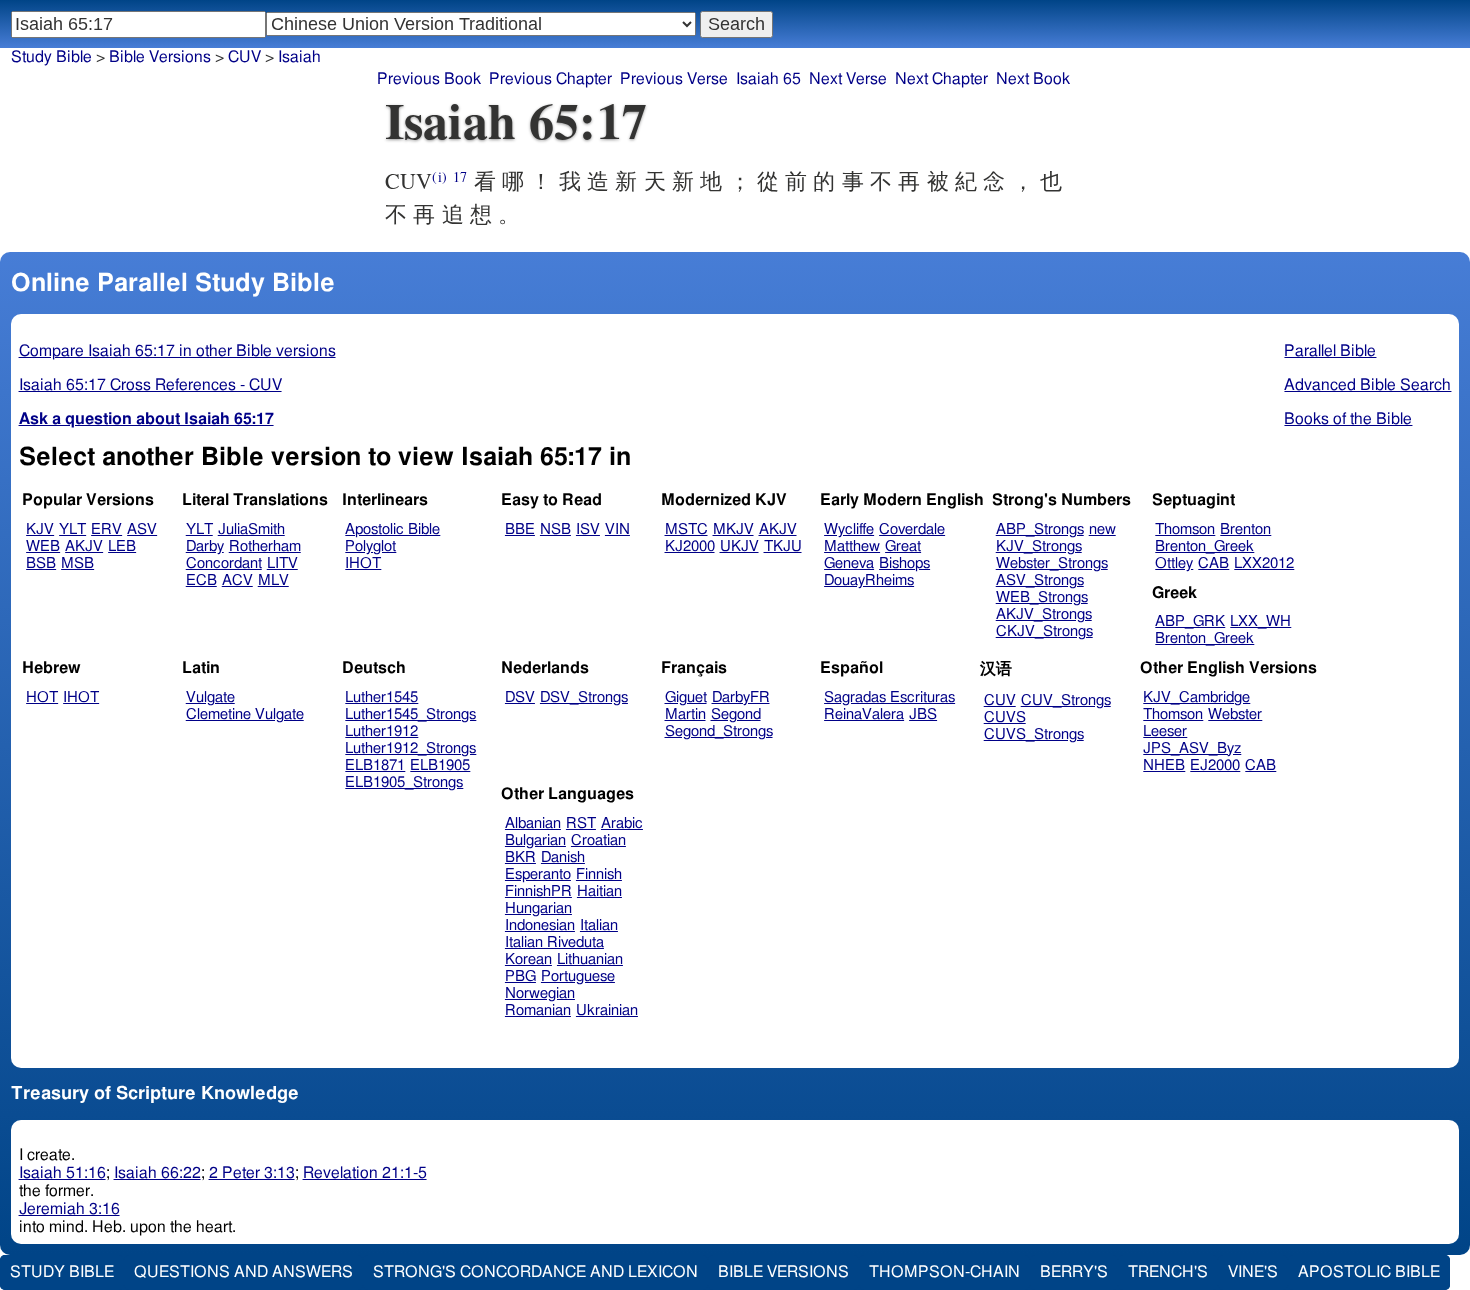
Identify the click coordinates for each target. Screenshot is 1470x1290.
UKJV (739, 546)
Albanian (533, 823)
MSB (77, 563)
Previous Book (429, 79)
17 (460, 176)
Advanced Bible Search (1367, 385)
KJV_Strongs (1039, 546)
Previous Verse (674, 79)
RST (581, 823)
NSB (555, 529)
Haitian (599, 891)
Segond (736, 714)
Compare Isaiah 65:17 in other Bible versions (177, 351)
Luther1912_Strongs (410, 748)
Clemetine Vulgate (245, 714)
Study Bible (51, 57)
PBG (520, 976)
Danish (563, 857)
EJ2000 (1215, 765)
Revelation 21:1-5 (365, 1173)
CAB (1213, 563)
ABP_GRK (1190, 621)
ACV (237, 580)
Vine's (1253, 1272)
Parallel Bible (1330, 351)
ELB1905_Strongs (404, 782)
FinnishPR (538, 891)
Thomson (1185, 529)
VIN (617, 529)
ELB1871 (375, 765)
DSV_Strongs (584, 697)
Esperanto (538, 874)
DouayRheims (869, 580)
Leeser (1165, 731)
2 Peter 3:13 (252, 1173)
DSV (520, 697)
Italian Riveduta (554, 942)
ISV (588, 529)
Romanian (538, 1010)
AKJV (84, 546)
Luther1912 (381, 731)
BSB (41, 563)
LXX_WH (1260, 621)
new (1102, 529)
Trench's (1168, 1272)
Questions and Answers (243, 1272)
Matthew (852, 546)
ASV (142, 529)
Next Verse (848, 79)
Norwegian (540, 993)
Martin (685, 714)
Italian (599, 925)
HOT (42, 697)
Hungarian (538, 908)
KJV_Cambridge (1196, 697)
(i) (439, 176)
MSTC (686, 529)
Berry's (1074, 1272)
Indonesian (540, 925)
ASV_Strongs (1040, 580)
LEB (122, 546)
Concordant (224, 563)
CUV (244, 57)
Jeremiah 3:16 (69, 1209)
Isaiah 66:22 (157, 1173)
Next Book (1033, 79)
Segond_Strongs (719, 731)
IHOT (363, 563)
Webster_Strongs (1052, 563)
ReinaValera (864, 714)
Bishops (904, 563)
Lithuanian (590, 959)
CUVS (1005, 717)
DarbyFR (741, 697)
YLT (72, 529)
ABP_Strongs (1040, 529)
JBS (923, 714)
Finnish (599, 874)
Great (903, 546)
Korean (528, 959)
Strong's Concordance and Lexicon (535, 1272)
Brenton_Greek (1204, 546)
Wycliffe (849, 529)
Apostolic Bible (1369, 1272)
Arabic (622, 823)
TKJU (783, 546)
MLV (273, 580)
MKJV (733, 529)
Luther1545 (381, 697)
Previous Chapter (550, 79)
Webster (1235, 714)
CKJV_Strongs (1044, 631)
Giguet (686, 697)
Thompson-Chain (944, 1272)
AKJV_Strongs (1044, 614)
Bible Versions (160, 57)
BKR (520, 857)
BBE (520, 529)
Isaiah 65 (768, 79)
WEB (43, 546)
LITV (282, 563)
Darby (205, 546)
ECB (201, 580)
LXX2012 (1264, 563)
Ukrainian (607, 1010)
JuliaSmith (251, 529)
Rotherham (265, 546)
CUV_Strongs (1066, 700)
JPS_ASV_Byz (1192, 748)
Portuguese (578, 976)
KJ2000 (690, 546)
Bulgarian (535, 840)
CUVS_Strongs (1034, 734)
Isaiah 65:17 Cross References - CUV (150, 385)
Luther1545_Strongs (410, 714)
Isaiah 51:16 (62, 1173)
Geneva (849, 563)
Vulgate (210, 697)
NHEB (1164, 765)
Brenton (1245, 529)
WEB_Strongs (1042, 597)
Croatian (598, 840)
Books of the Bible (1348, 419)
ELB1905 (440, 765)
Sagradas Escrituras (889, 697)
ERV (106, 529)
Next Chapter (941, 79)
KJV (40, 529)
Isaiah (299, 57)
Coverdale (912, 529)
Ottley (1174, 563)
